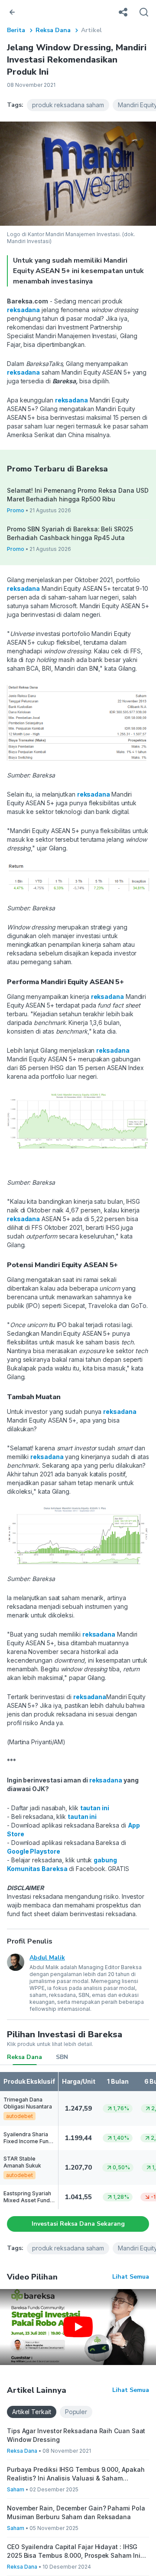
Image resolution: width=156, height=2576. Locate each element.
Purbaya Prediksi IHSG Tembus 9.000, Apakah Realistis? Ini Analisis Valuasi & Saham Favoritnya (76, 2474)
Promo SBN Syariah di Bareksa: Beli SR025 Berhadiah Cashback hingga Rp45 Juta (70, 533)
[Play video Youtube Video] (78, 2327)
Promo (16, 510)
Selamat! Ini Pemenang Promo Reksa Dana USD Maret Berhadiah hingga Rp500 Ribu (78, 495)
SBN (62, 2057)
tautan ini (95, 1808)
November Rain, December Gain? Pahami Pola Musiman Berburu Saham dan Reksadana (76, 2512)
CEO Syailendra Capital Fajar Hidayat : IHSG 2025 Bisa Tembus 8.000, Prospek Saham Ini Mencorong (74, 2551)
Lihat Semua (131, 2277)
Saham (16, 2489)
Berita (16, 30)
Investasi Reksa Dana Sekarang (78, 2224)
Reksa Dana (53, 30)
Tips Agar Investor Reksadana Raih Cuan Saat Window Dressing (76, 2435)
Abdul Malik (47, 1958)
